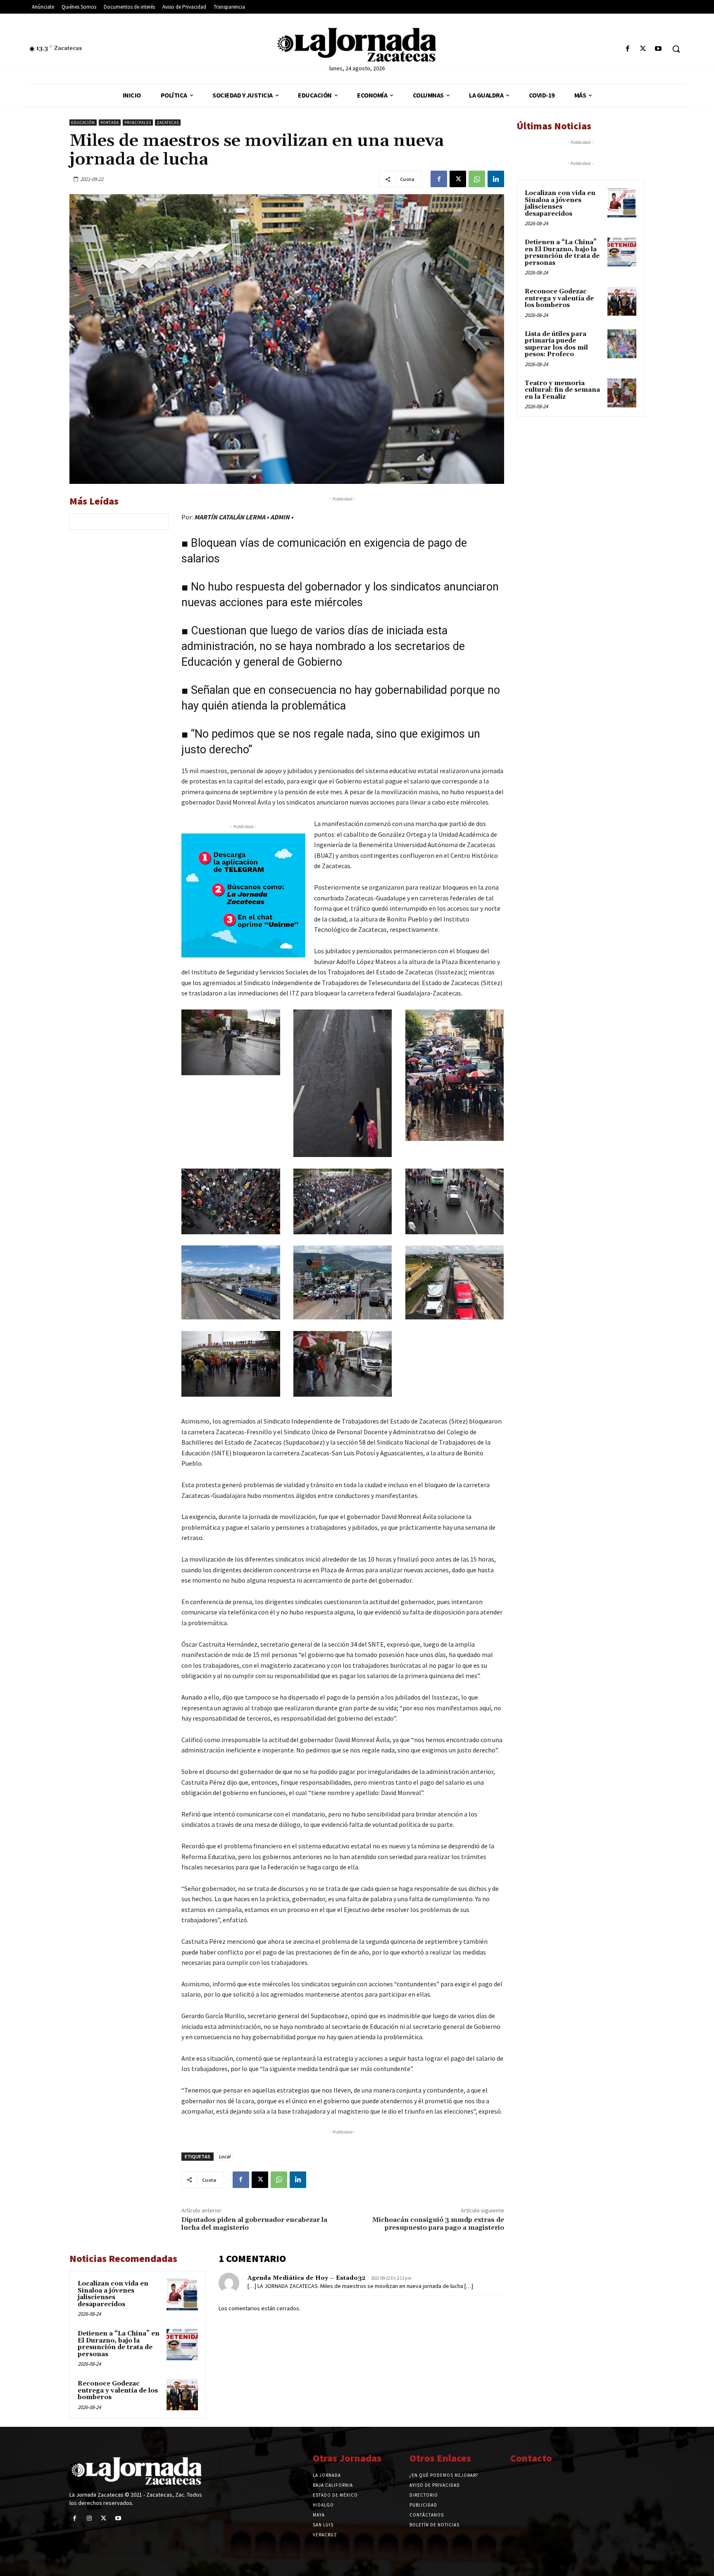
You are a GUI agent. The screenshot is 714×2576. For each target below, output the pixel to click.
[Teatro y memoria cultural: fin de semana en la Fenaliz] (622, 393)
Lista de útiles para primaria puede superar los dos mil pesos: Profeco (556, 344)
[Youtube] (658, 49)
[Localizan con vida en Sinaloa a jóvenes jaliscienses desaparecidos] (182, 2295)
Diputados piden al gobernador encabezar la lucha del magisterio (254, 2224)
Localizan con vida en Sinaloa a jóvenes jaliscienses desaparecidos (113, 2294)
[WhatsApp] (477, 179)
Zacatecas (168, 123)
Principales (138, 123)
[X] (643, 49)
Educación (83, 123)
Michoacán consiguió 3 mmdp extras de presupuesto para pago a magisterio (438, 2224)
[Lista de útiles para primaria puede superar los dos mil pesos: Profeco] (622, 344)
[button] (676, 49)
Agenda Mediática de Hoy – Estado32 (306, 2278)
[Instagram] (89, 2518)
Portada (110, 123)
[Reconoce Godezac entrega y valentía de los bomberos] (182, 2395)
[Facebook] (627, 49)
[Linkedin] (496, 179)
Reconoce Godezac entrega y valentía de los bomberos (118, 2390)
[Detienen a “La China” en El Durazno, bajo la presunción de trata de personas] (182, 2345)
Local (224, 2156)
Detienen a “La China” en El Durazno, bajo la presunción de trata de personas (119, 2344)
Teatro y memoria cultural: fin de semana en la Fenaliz (562, 390)
